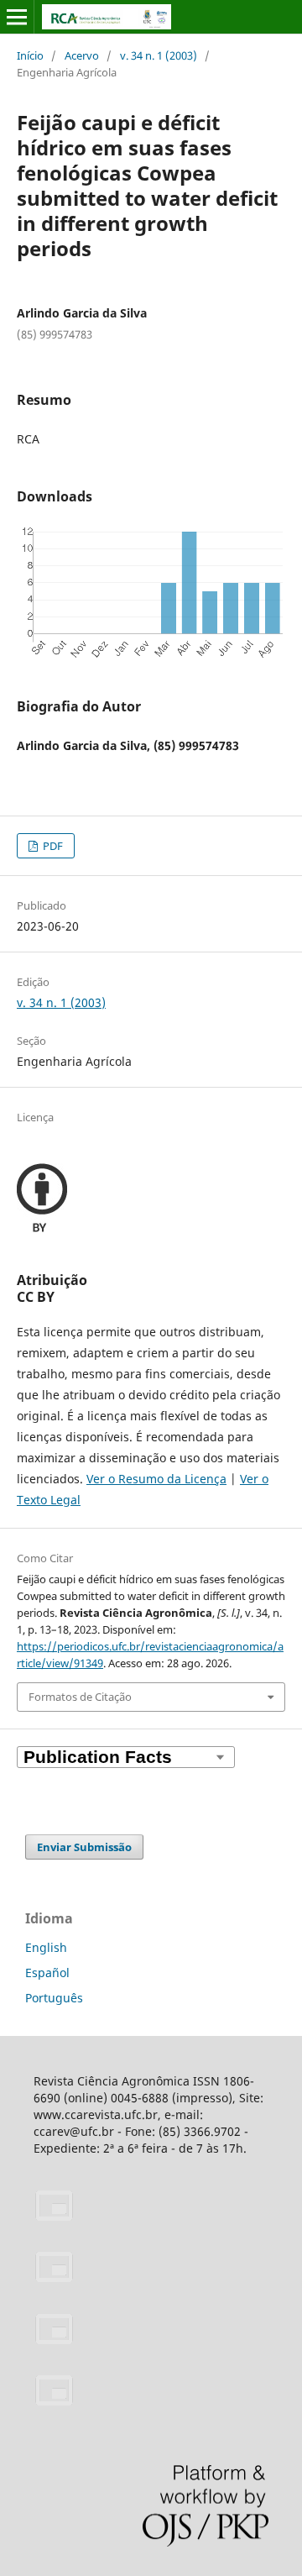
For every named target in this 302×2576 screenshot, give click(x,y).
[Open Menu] (17, 17)
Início (30, 55)
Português (54, 1998)
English (46, 1947)
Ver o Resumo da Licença (156, 1479)
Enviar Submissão (84, 1847)
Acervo (82, 55)
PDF (52, 846)
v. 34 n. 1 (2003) (159, 55)
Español (47, 1973)
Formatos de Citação (80, 1697)
